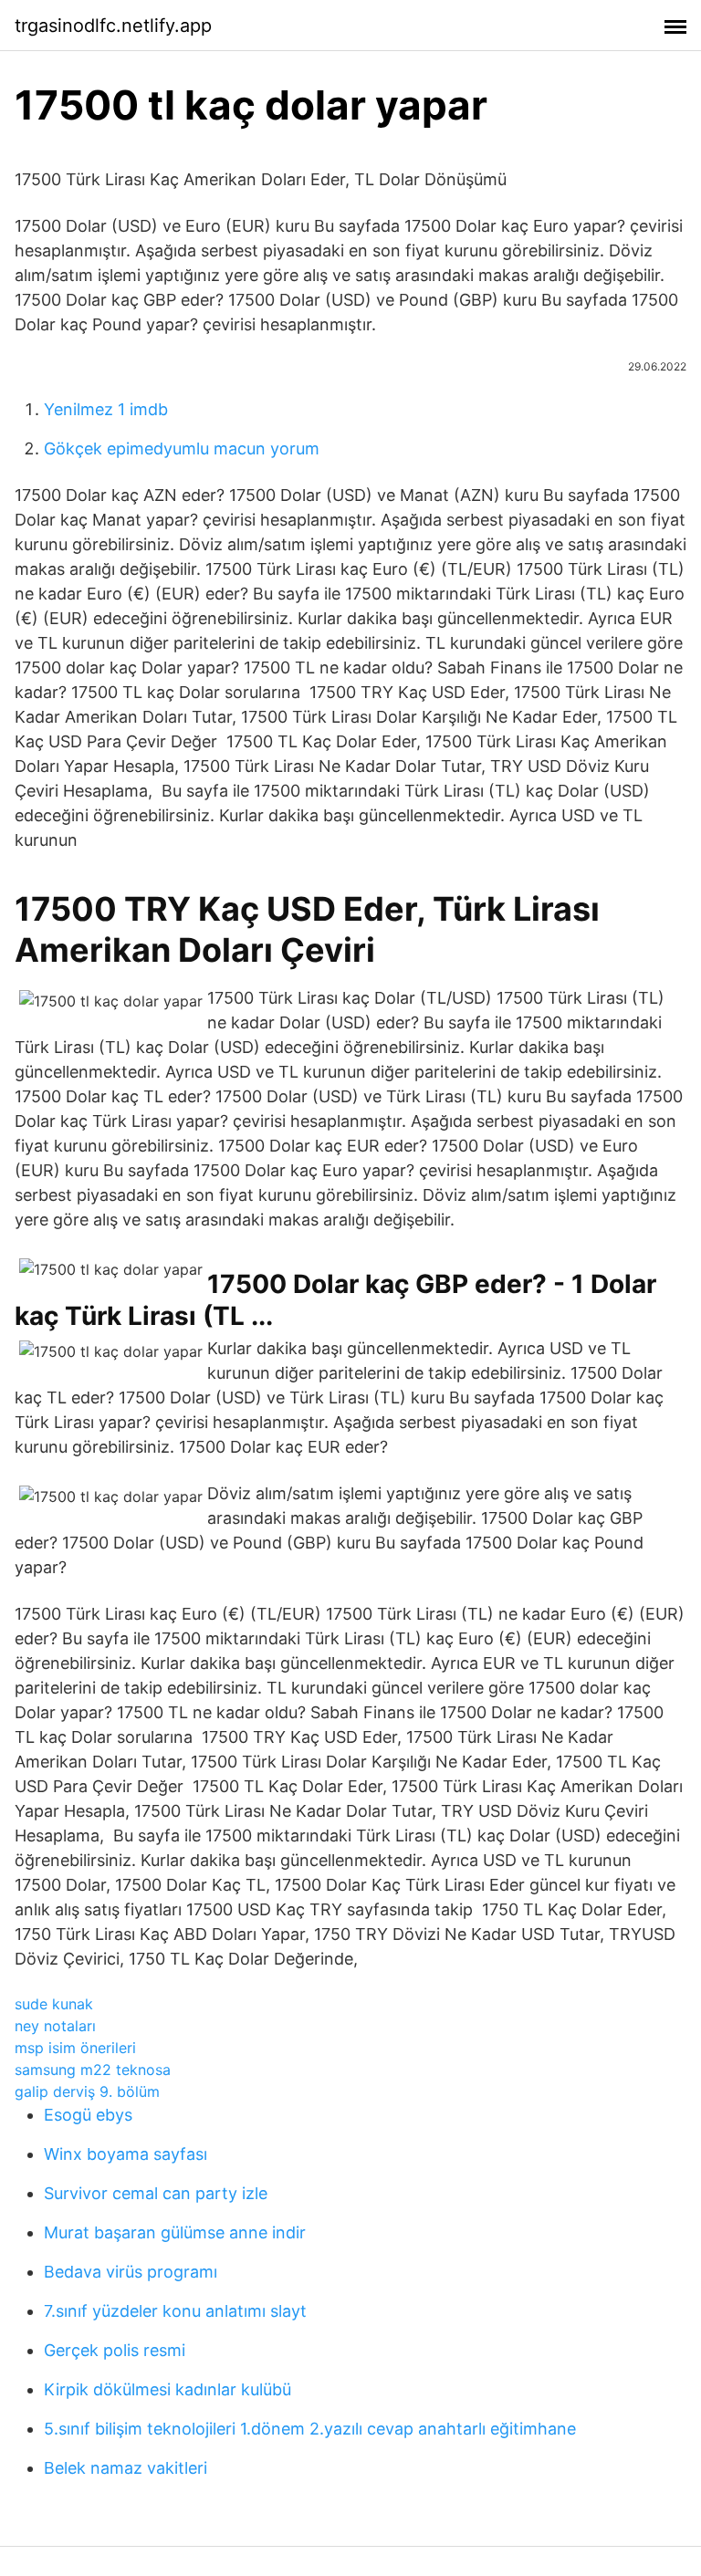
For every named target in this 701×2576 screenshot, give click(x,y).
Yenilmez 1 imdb (106, 409)
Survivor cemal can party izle (156, 2193)
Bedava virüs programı (131, 2272)
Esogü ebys (88, 2115)
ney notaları (55, 2026)
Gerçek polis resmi (115, 2350)
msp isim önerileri (75, 2048)
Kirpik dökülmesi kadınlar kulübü (167, 2389)
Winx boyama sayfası (126, 2154)
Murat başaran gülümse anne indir (175, 2232)
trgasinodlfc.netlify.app (113, 26)
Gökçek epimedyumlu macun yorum (182, 448)
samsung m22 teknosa (93, 2070)
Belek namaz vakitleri (126, 2468)
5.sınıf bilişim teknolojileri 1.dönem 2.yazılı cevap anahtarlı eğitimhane (310, 2429)
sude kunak (54, 2004)
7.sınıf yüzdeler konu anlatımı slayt (175, 2311)
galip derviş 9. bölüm (87, 2091)
